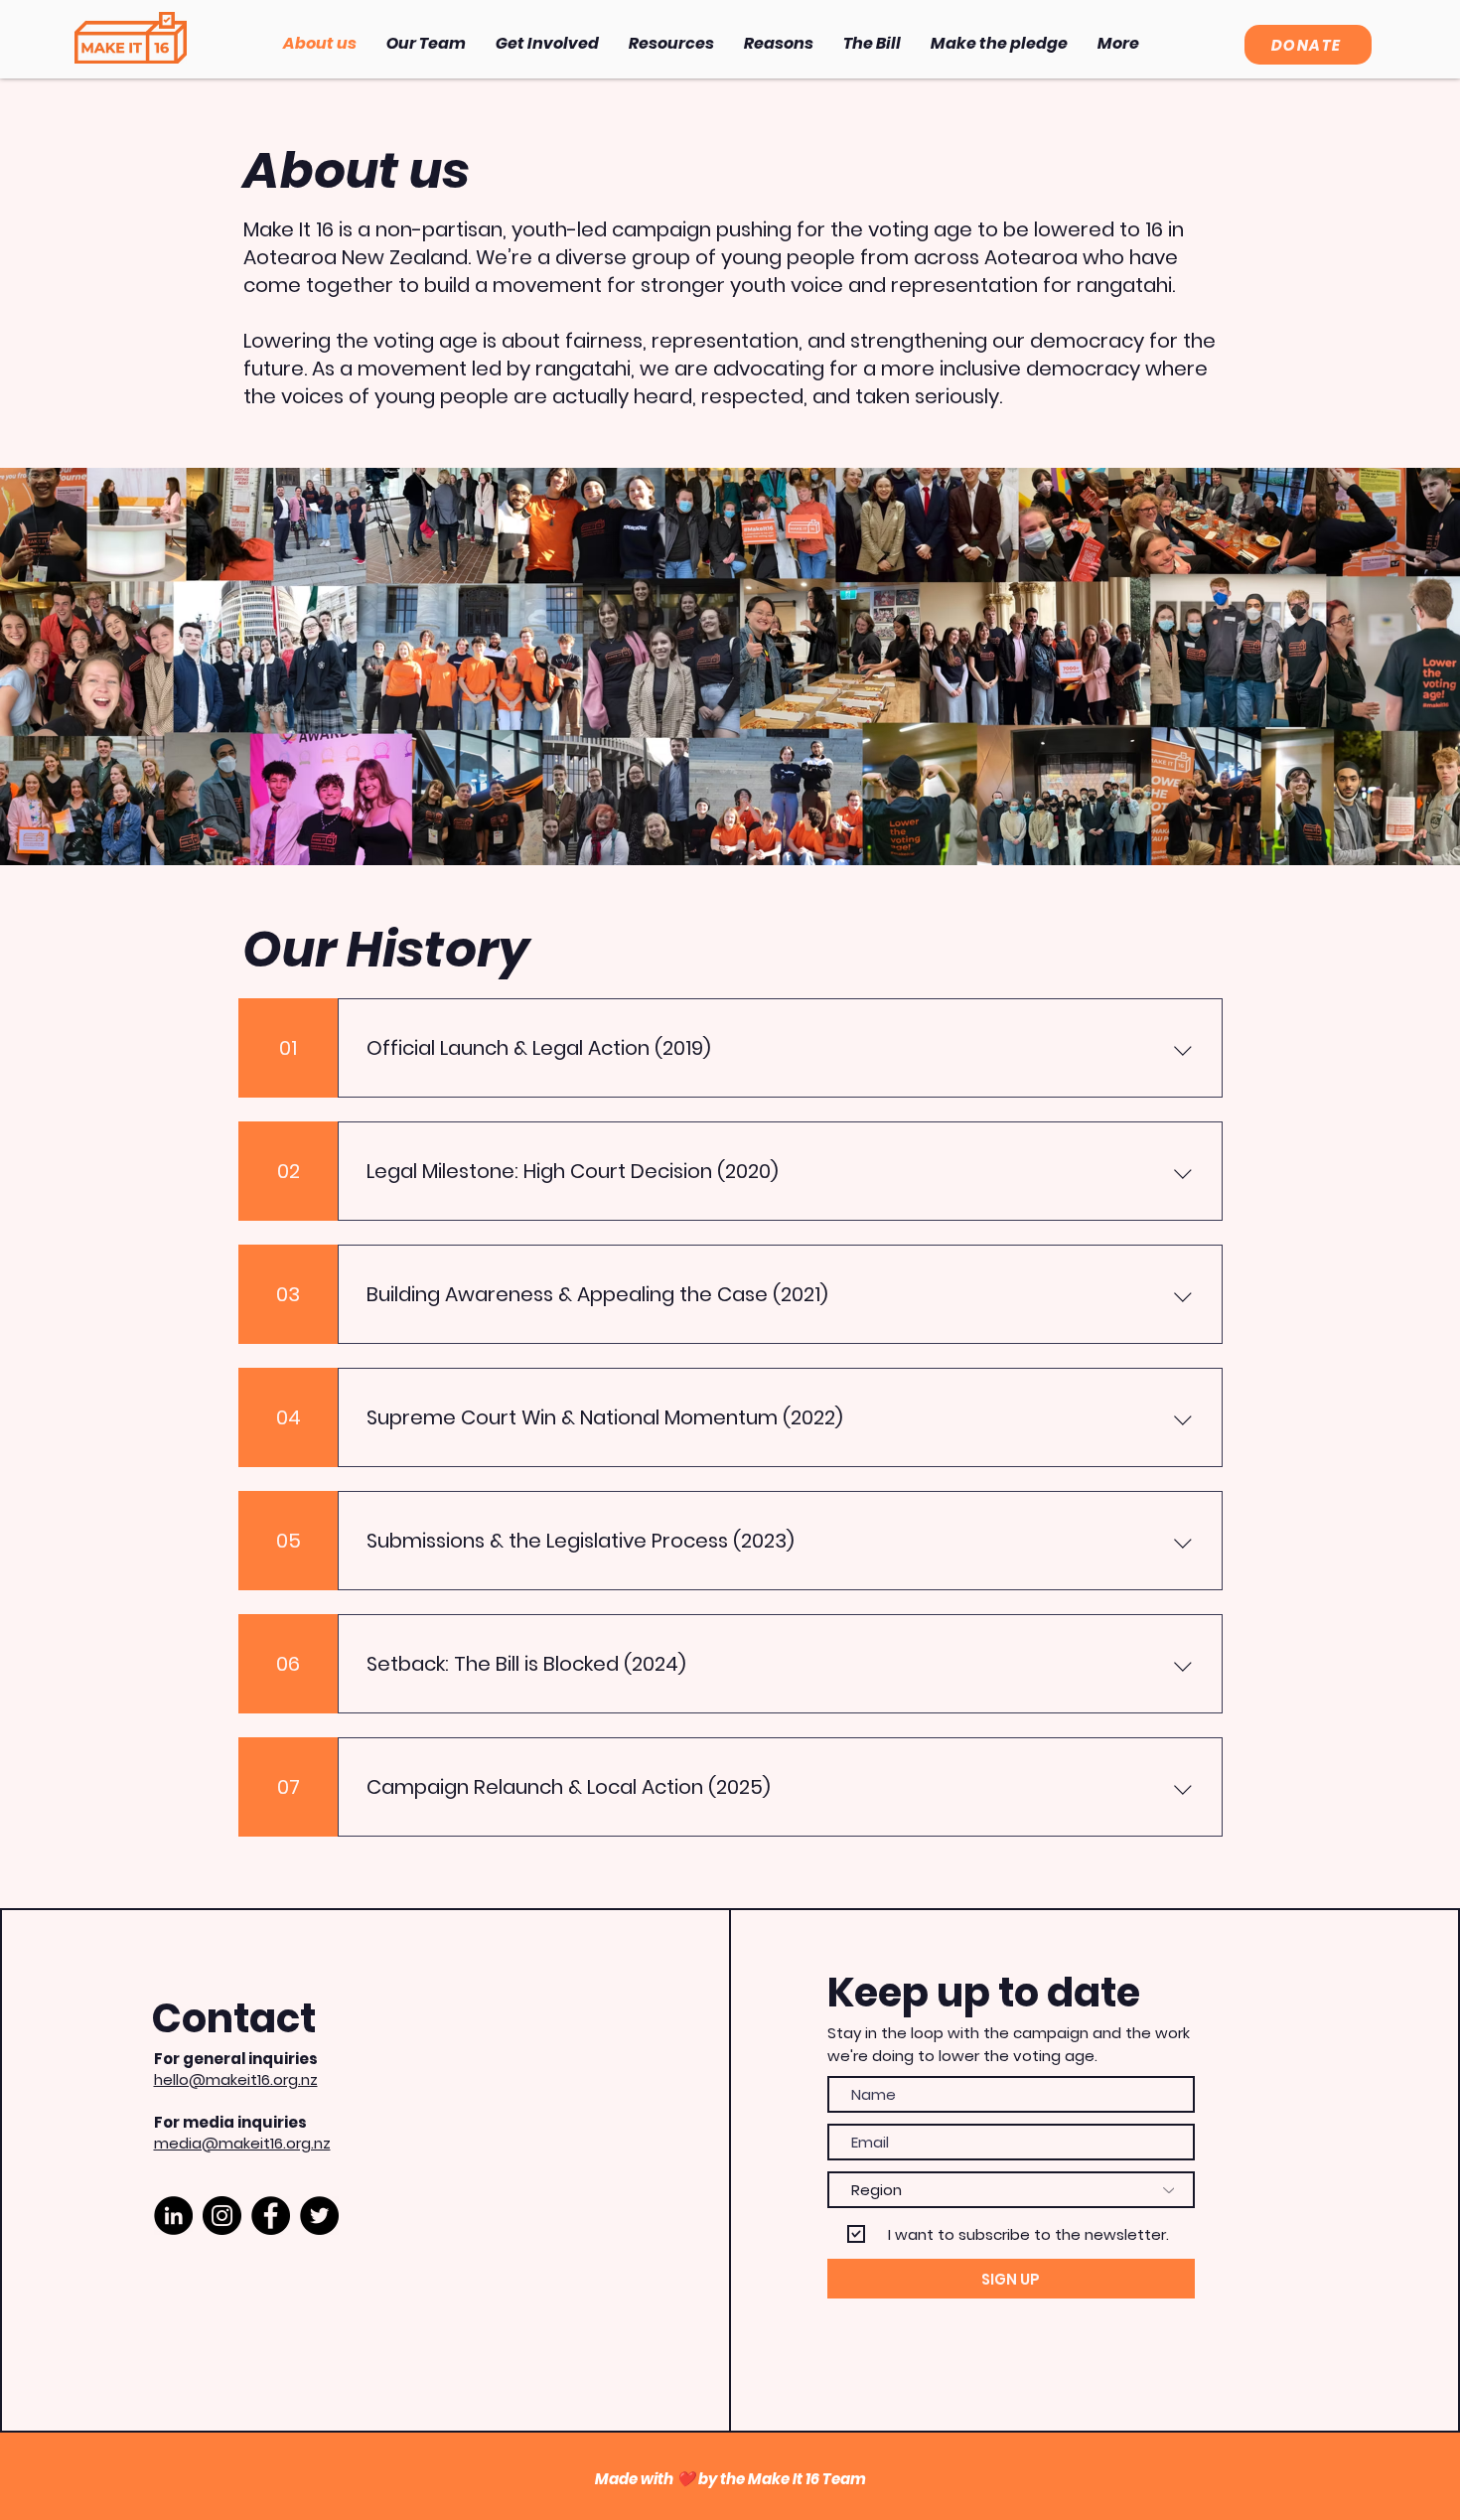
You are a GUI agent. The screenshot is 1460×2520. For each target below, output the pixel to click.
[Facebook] (271, 2216)
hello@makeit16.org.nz (236, 2079)
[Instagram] (222, 2216)
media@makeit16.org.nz (242, 2143)
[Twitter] (319, 2216)
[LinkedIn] (173, 2216)
